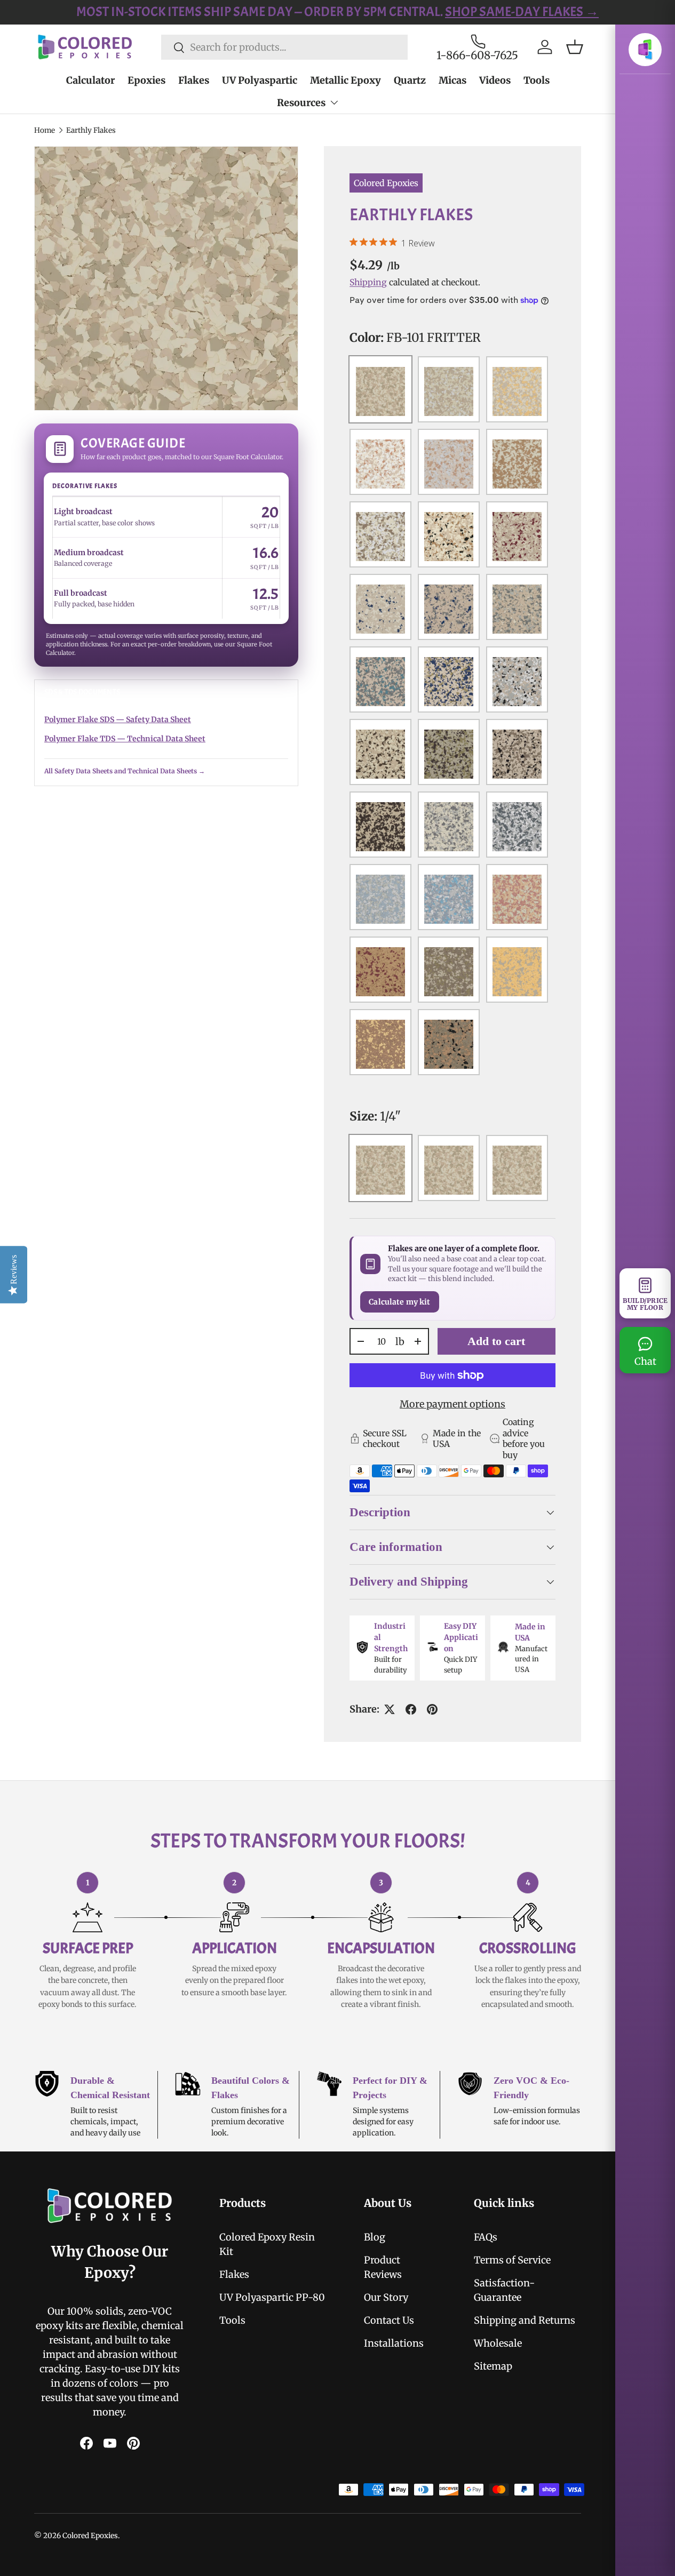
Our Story (386, 2297)
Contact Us (389, 2320)
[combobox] (284, 47)
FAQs (486, 2237)
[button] (575, 47)
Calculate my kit (399, 1302)
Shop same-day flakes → (473, 12)
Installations (394, 2343)
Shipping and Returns (525, 2320)
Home (45, 130)
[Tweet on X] (390, 1709)
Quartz (410, 80)
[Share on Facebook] (411, 1709)
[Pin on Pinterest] (432, 1709)
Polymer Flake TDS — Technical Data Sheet (125, 739)
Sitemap (493, 2366)
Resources (301, 103)
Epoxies (146, 80)
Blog (375, 2237)
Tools (537, 80)
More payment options (452, 1404)
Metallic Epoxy (346, 80)
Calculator (90, 80)
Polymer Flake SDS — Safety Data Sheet (118, 719)
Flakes (194, 80)
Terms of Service (512, 2260)
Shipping (368, 282)
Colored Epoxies (386, 183)
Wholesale (498, 2343)
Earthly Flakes (91, 130)
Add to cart (496, 1341)
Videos (495, 80)
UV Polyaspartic (260, 80)
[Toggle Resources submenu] (334, 102)
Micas (452, 80)
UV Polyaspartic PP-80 (272, 2297)
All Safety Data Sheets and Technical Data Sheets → (125, 771)
